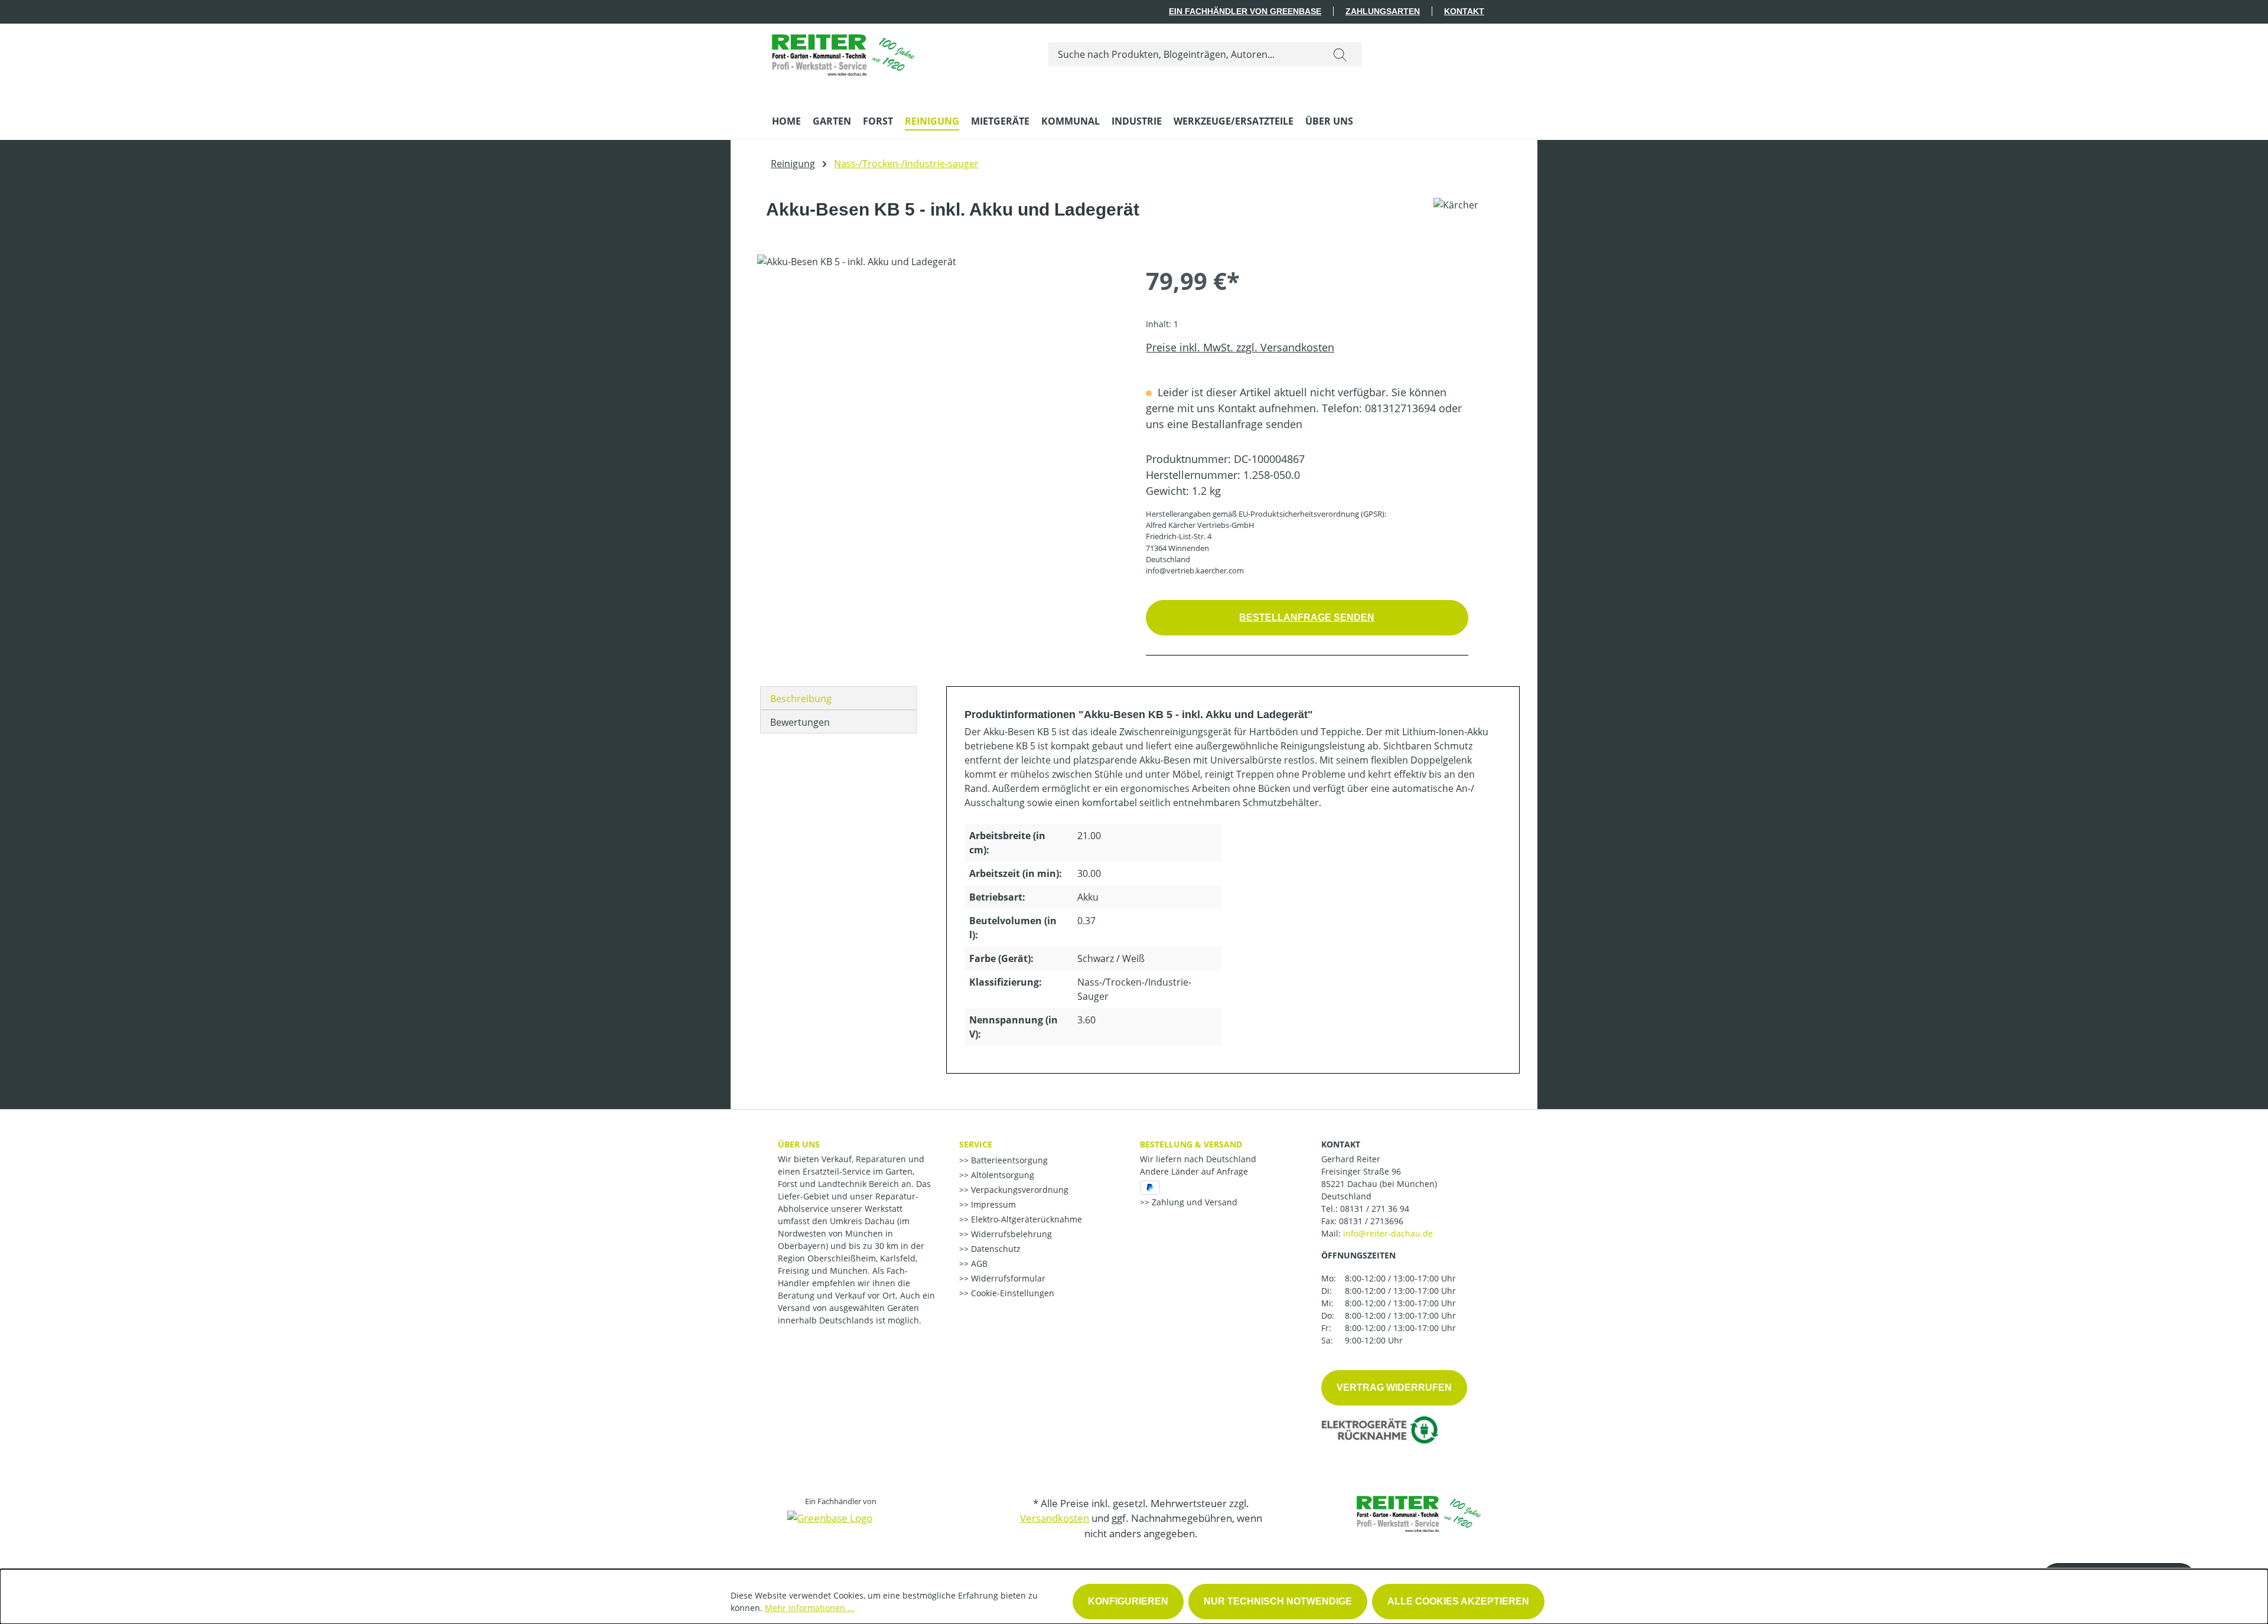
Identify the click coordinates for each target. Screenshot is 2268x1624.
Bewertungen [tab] (800, 722)
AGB (978, 1263)
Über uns (799, 1144)
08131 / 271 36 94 (1375, 1209)
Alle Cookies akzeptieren (1458, 1601)
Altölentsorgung (1001, 1175)
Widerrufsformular (1007, 1278)
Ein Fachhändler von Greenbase (1245, 11)
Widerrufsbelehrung (1010, 1234)
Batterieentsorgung (1008, 1160)
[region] (940, 381)
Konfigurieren (1128, 1601)
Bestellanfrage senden (1307, 617)
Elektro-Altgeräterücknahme (1025, 1219)
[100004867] (939, 381)
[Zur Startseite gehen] (843, 52)
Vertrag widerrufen (1394, 1387)
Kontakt (1464, 11)
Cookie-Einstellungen (1011, 1293)
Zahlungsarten (1383, 11)
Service (976, 1144)
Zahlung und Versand (1193, 1202)
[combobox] (1184, 54)
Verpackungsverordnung (1019, 1190)
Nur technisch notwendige (1278, 1601)
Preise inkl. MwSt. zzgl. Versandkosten (1240, 347)
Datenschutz (995, 1249)
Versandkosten (1055, 1518)
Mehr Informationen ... (810, 1608)
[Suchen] (1340, 54)
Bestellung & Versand (1191, 1144)
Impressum (992, 1204)
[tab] (838, 698)
